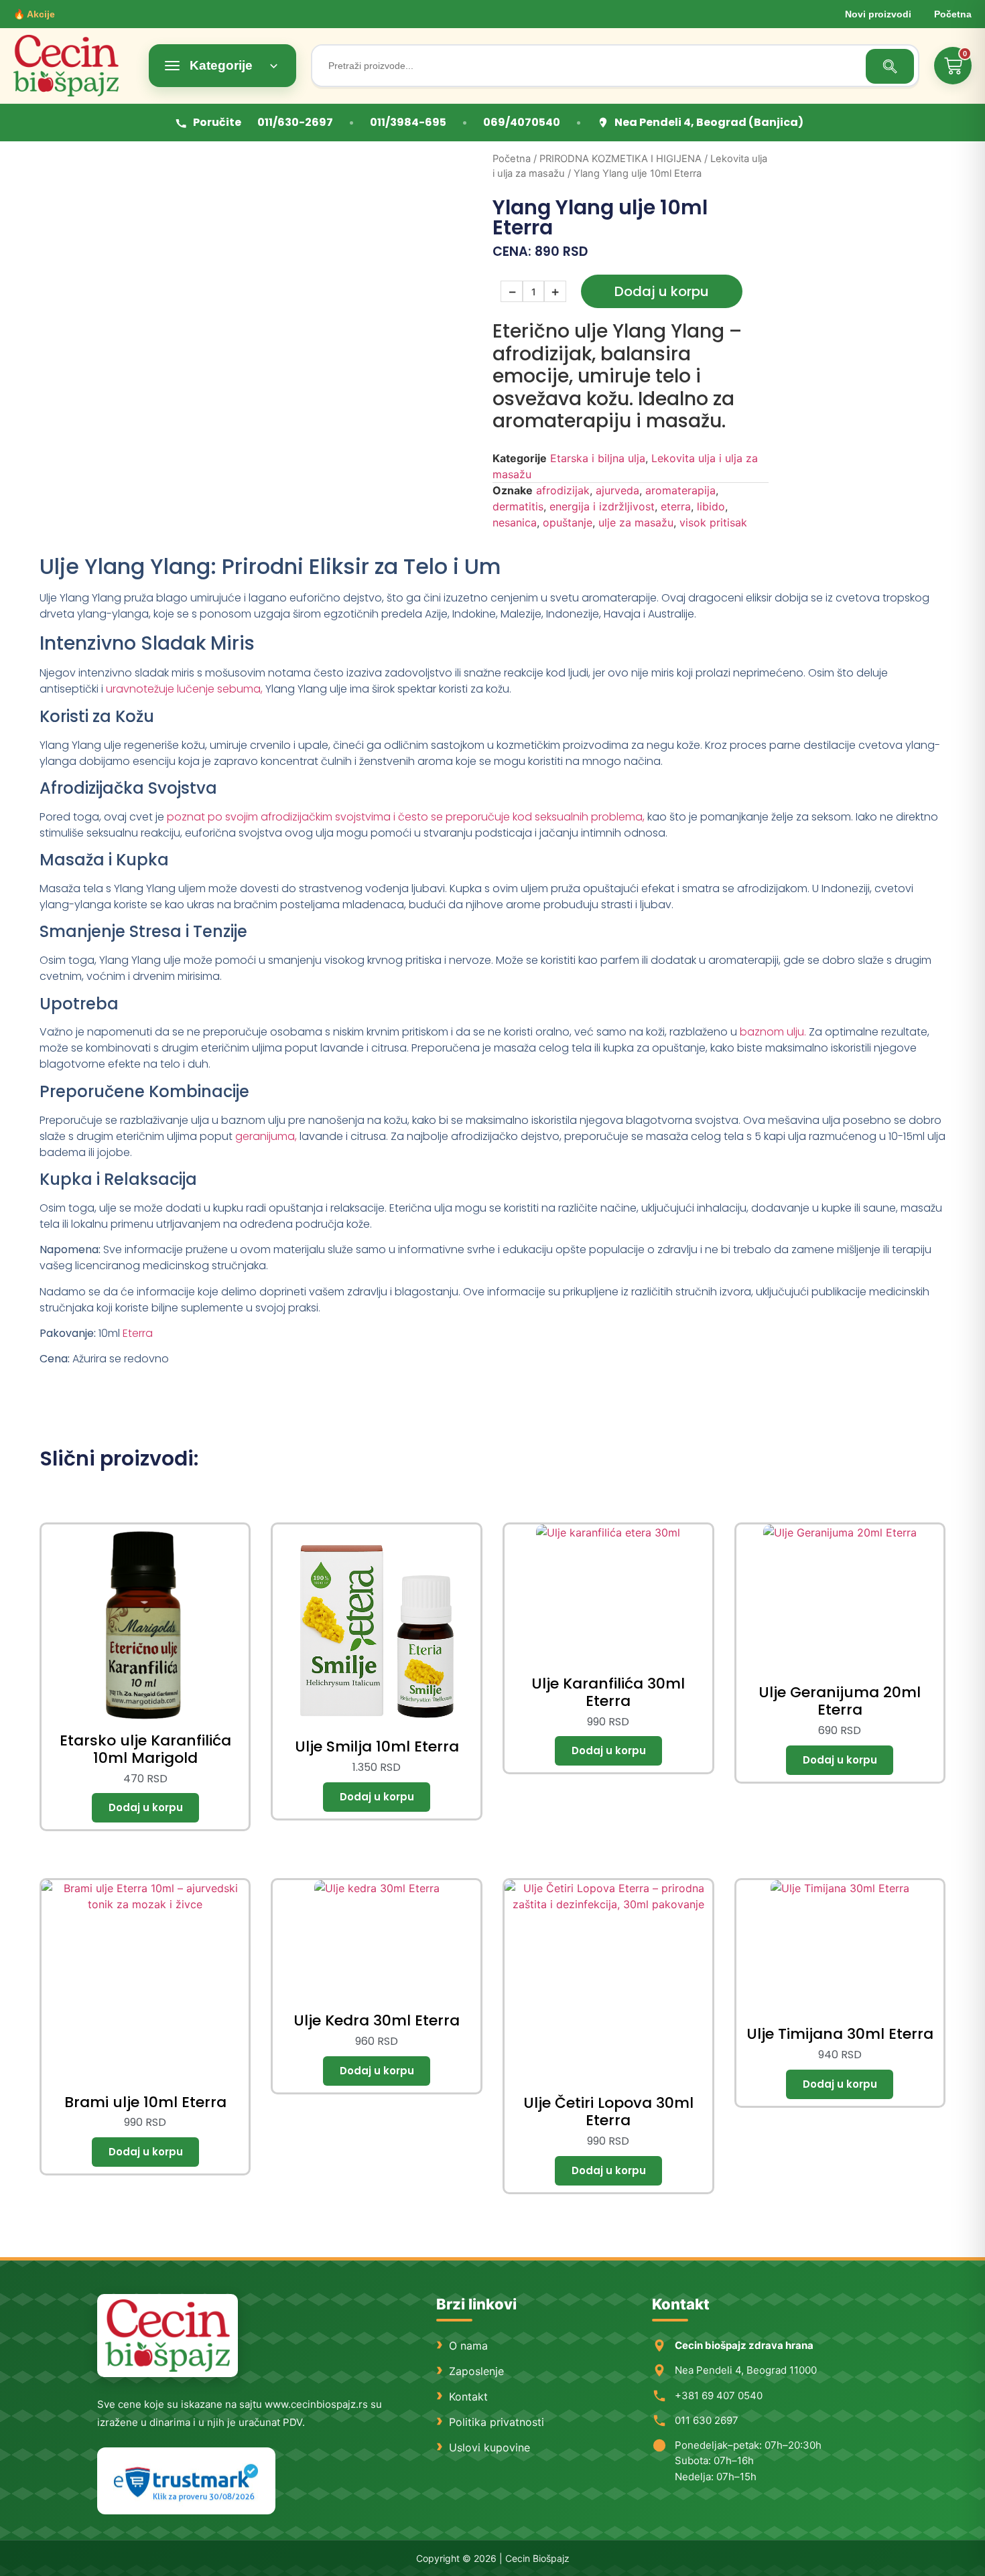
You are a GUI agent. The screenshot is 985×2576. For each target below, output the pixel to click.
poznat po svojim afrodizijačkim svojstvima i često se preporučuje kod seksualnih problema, (406, 817)
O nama (468, 2346)
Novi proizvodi (878, 14)
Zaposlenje (476, 2371)
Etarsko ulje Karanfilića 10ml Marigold (145, 1749)
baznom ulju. (773, 1032)
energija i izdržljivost (602, 506)
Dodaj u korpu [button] (145, 1808)
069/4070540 (522, 122)
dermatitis (518, 506)
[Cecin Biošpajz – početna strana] (168, 2336)
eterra (676, 506)
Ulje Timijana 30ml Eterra (840, 2034)
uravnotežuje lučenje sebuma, (184, 689)
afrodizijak (563, 490)
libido (711, 506)
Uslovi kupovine (489, 2447)
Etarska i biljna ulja (598, 458)
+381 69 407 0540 (719, 2395)
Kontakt (468, 2396)
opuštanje (568, 522)
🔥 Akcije (34, 14)
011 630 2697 (707, 2420)
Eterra (138, 1333)
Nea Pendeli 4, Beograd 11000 (746, 2370)
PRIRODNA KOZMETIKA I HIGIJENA (620, 159)
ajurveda (617, 490)
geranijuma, (266, 1136)
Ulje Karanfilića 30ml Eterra (608, 1692)
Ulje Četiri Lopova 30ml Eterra (608, 2112)
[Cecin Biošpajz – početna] (74, 66)
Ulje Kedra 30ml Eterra (377, 2020)
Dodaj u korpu (662, 291)
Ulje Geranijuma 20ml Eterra (840, 1701)
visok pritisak (713, 522)
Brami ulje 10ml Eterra (145, 2102)
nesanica (515, 522)
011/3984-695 (408, 122)
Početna (953, 14)
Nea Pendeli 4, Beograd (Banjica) (709, 122)
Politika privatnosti (497, 2422)
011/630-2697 (295, 122)
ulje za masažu (636, 522)
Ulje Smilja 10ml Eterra (377, 1746)
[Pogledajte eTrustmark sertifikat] (186, 2481)
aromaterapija (680, 490)
